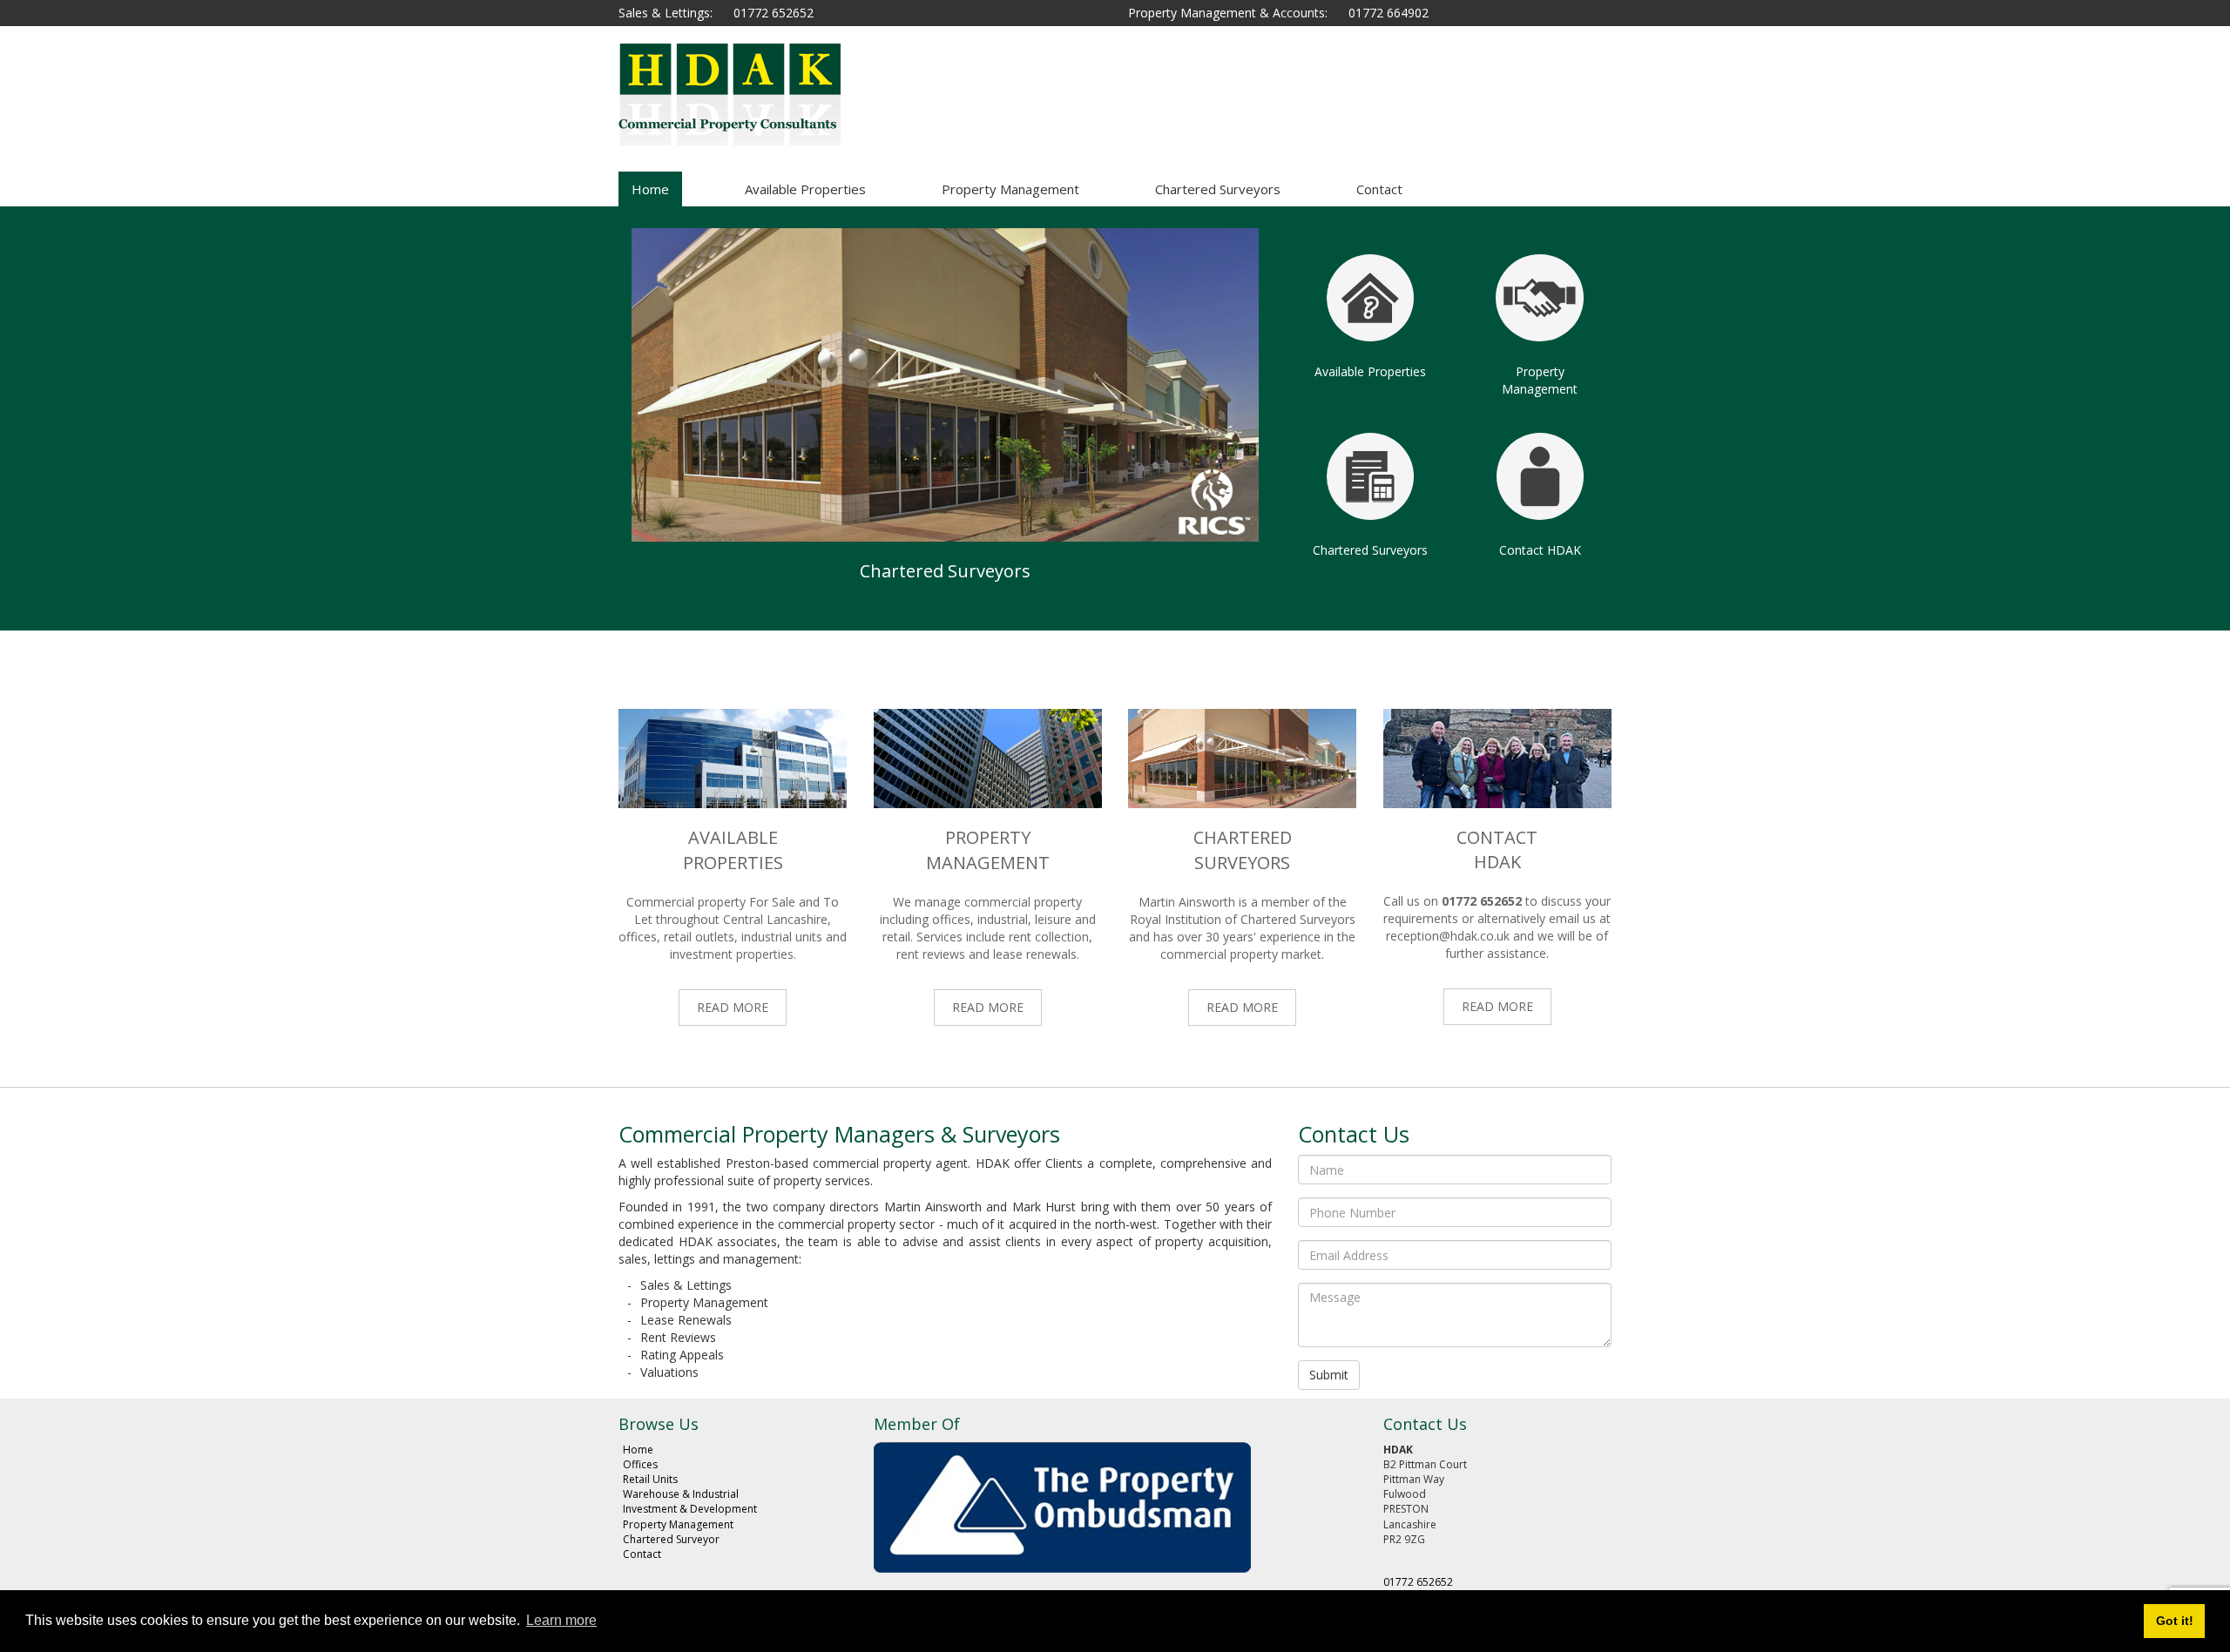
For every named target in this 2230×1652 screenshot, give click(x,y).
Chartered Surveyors (1218, 189)
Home (650, 189)
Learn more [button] (561, 1620)
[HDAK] (775, 94)
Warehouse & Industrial (681, 1494)
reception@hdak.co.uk (1448, 936)
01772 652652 (774, 13)
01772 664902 (1389, 13)
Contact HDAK (1540, 550)
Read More (733, 1007)
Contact (1379, 189)
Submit (1329, 1375)
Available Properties (805, 189)
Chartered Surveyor (671, 1539)
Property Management (1010, 189)
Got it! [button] (2175, 1621)
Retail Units (650, 1479)
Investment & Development (690, 1509)
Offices (640, 1464)
